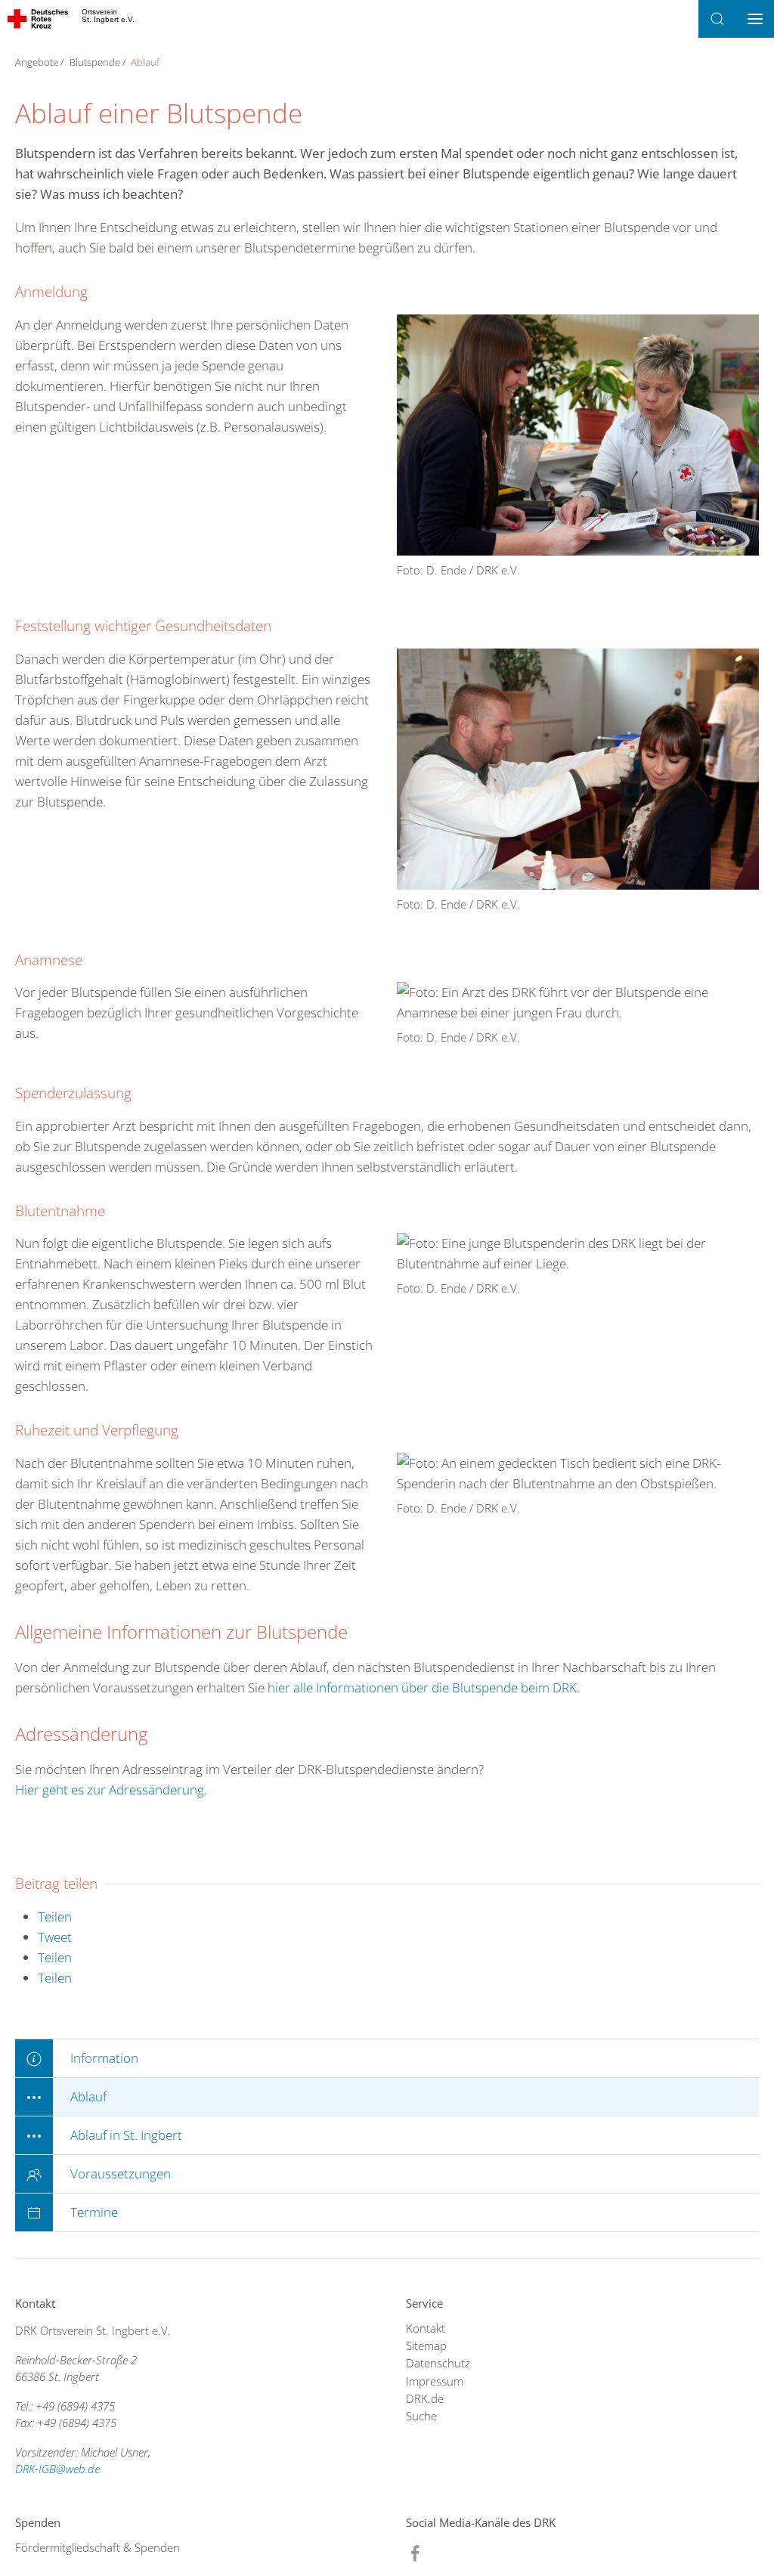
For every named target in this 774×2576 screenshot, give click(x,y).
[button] (717, 19)
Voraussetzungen (121, 2173)
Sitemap (426, 2345)
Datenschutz (438, 2363)
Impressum (435, 2381)
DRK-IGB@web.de (57, 2469)
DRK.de (425, 2398)
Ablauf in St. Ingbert (126, 2135)
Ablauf (88, 2096)
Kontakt (426, 2328)
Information (104, 2058)
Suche (421, 2416)
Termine (94, 2212)
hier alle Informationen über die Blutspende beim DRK (422, 1687)
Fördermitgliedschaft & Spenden (98, 2547)
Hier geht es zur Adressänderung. (111, 1790)
